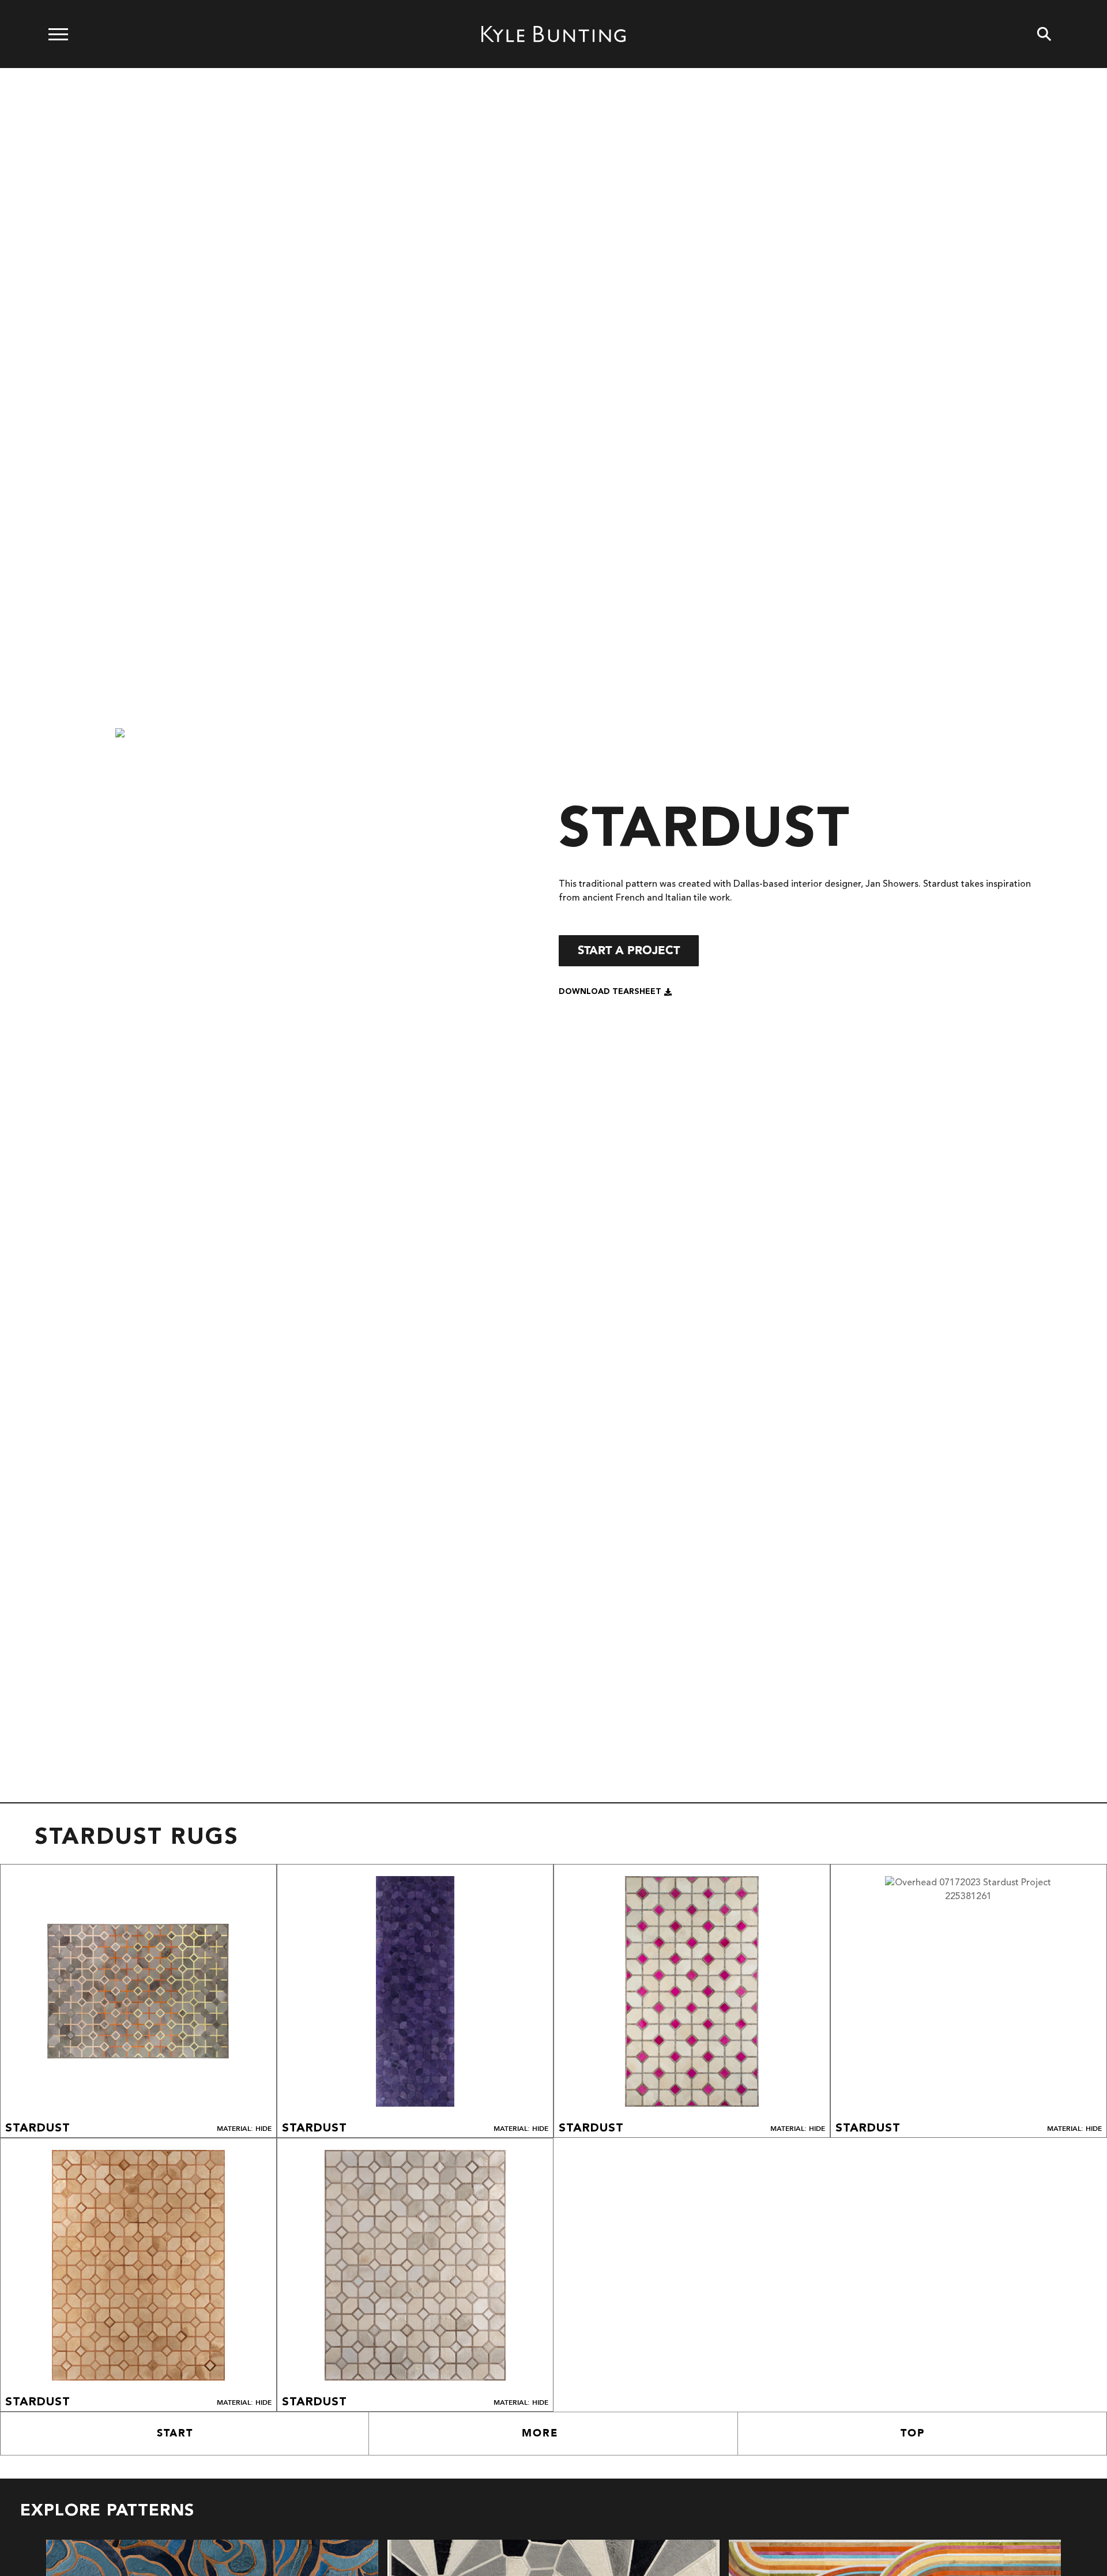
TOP (913, 2433)
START (175, 2433)
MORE (540, 2433)
